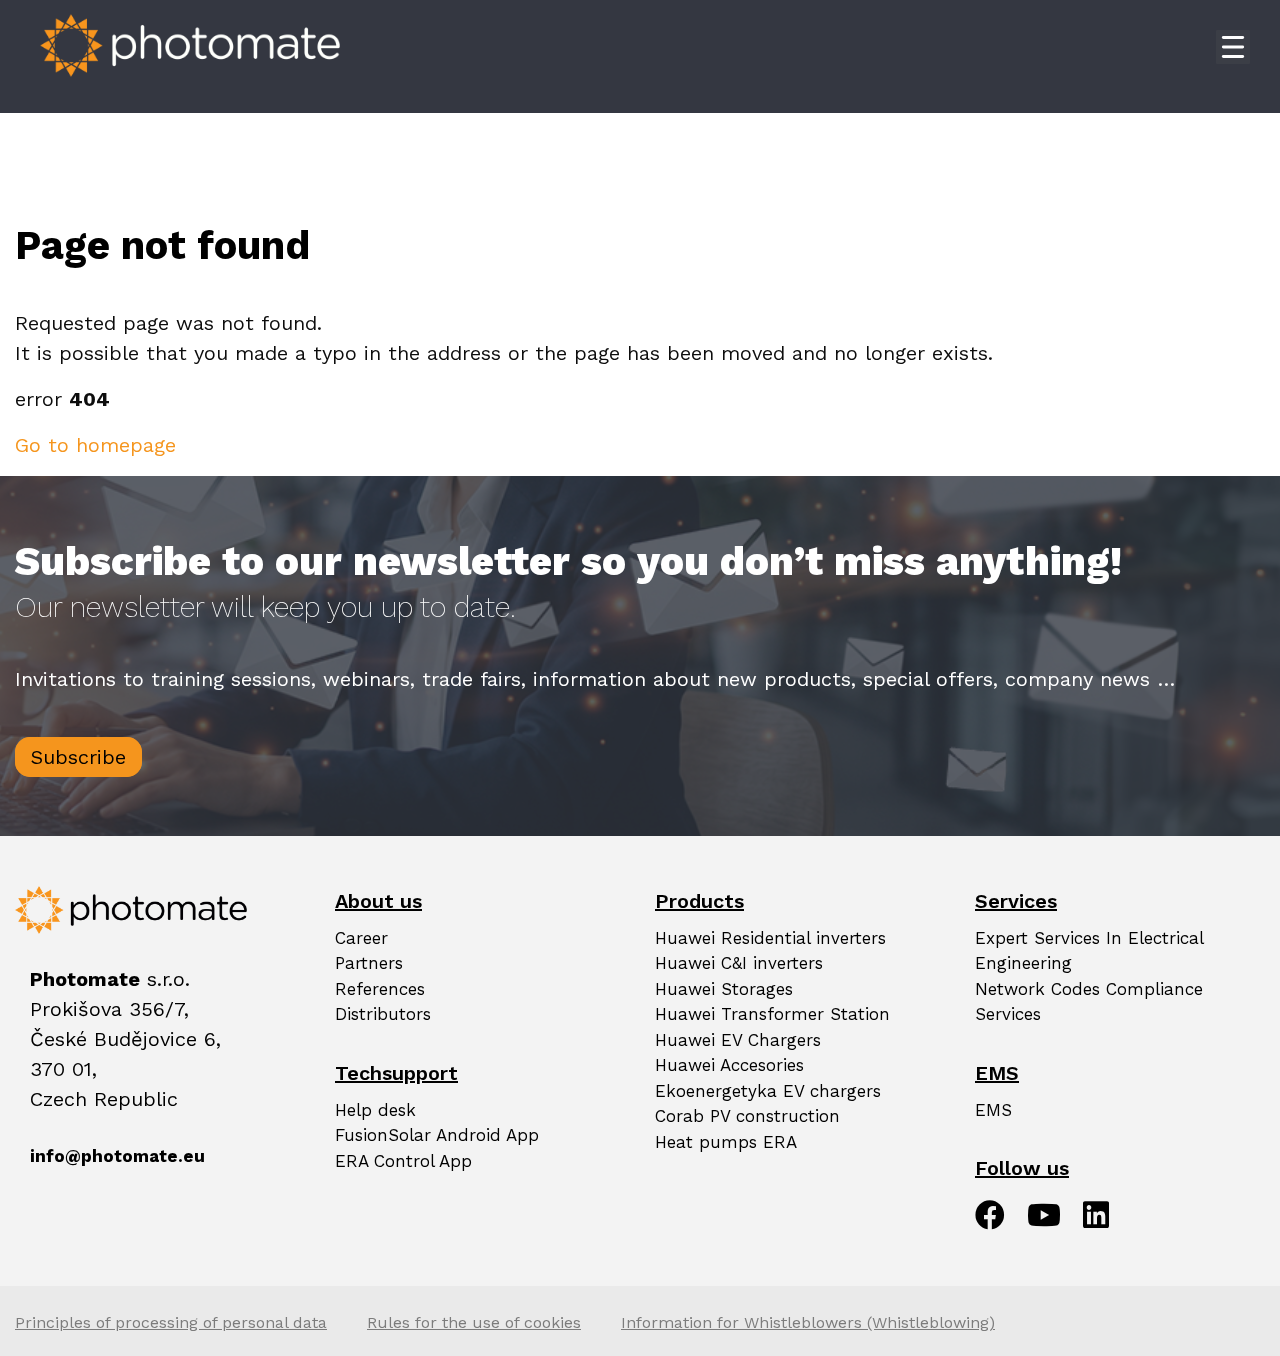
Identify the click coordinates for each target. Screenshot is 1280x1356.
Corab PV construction (747, 1116)
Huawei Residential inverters (770, 938)
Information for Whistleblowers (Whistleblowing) (808, 1322)
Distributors (383, 1014)
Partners (369, 963)
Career (361, 938)
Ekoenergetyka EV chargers (768, 1091)
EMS (993, 1110)
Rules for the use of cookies (474, 1322)
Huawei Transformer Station (772, 1014)
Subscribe (78, 757)
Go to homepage (95, 445)
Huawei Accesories (729, 1065)
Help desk (375, 1110)
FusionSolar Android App (437, 1135)
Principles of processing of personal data (171, 1322)
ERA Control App (403, 1161)
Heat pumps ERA (726, 1142)
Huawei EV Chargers (738, 1040)
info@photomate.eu (51, 1156)
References (380, 989)
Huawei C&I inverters (739, 963)
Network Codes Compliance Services (1089, 1002)
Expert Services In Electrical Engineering (1089, 951)
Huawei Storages (724, 989)
